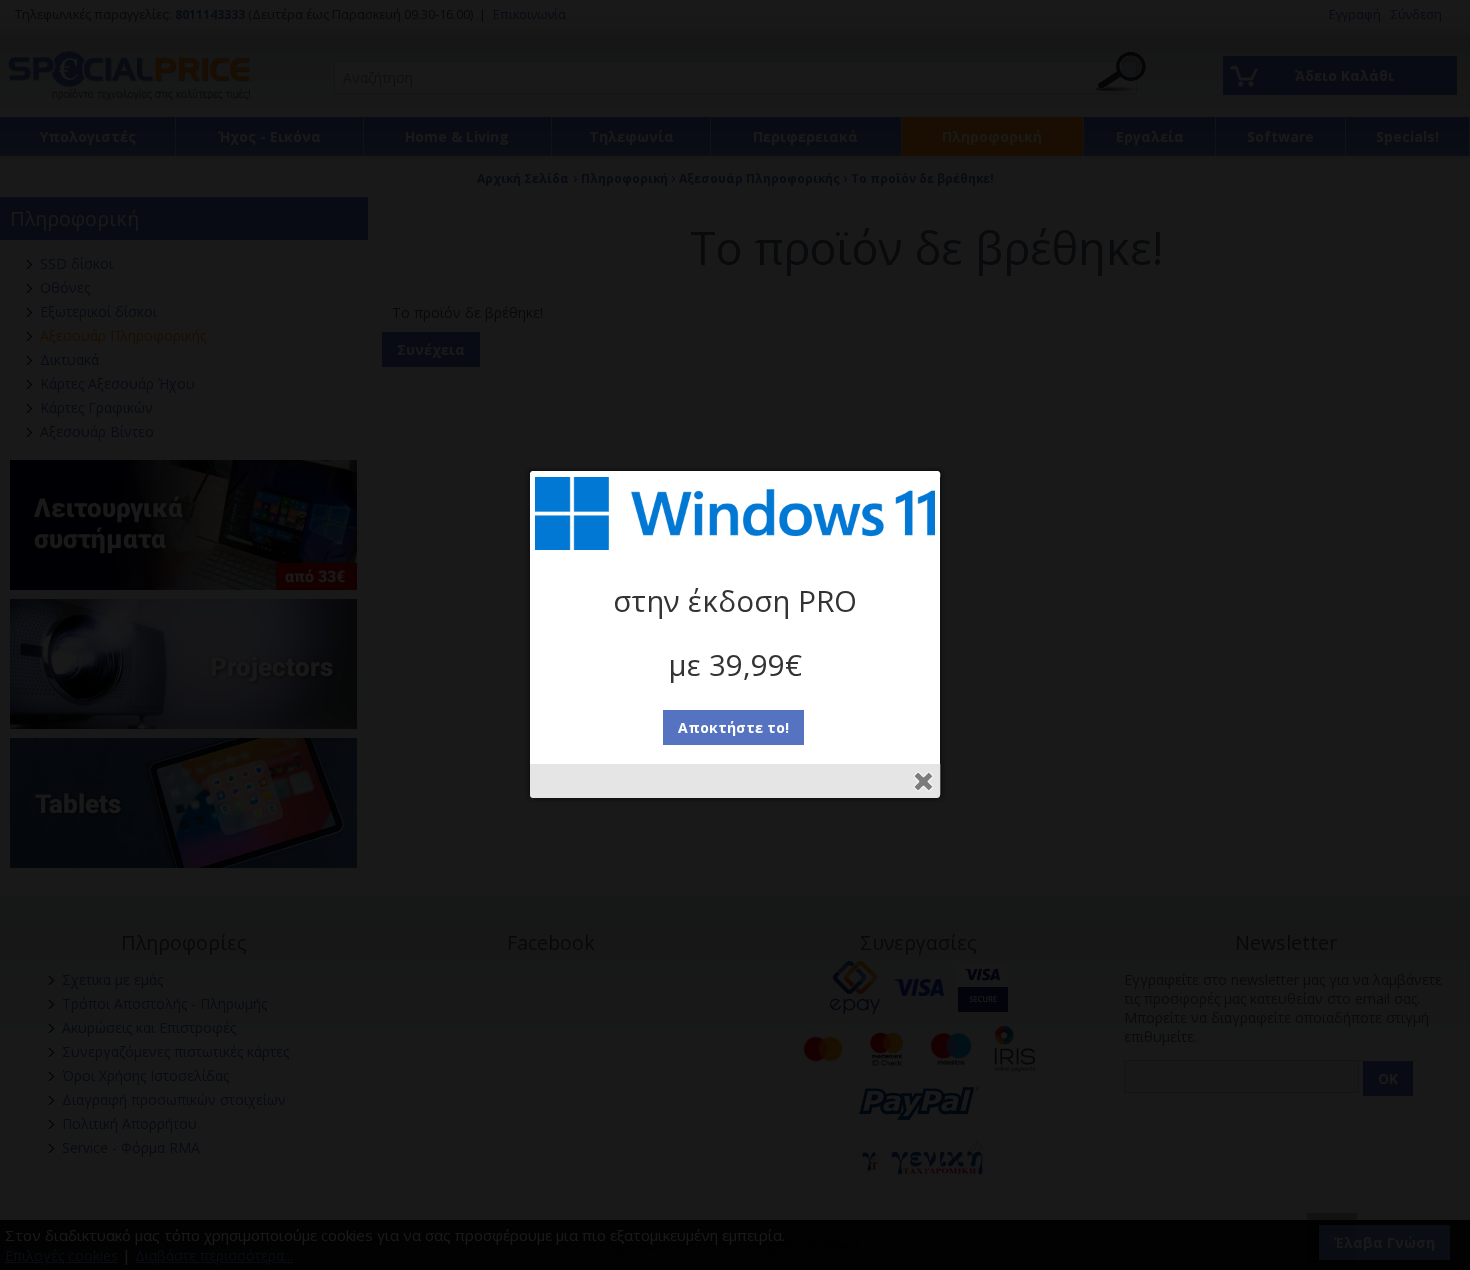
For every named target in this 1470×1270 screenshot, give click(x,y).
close (923, 781)
